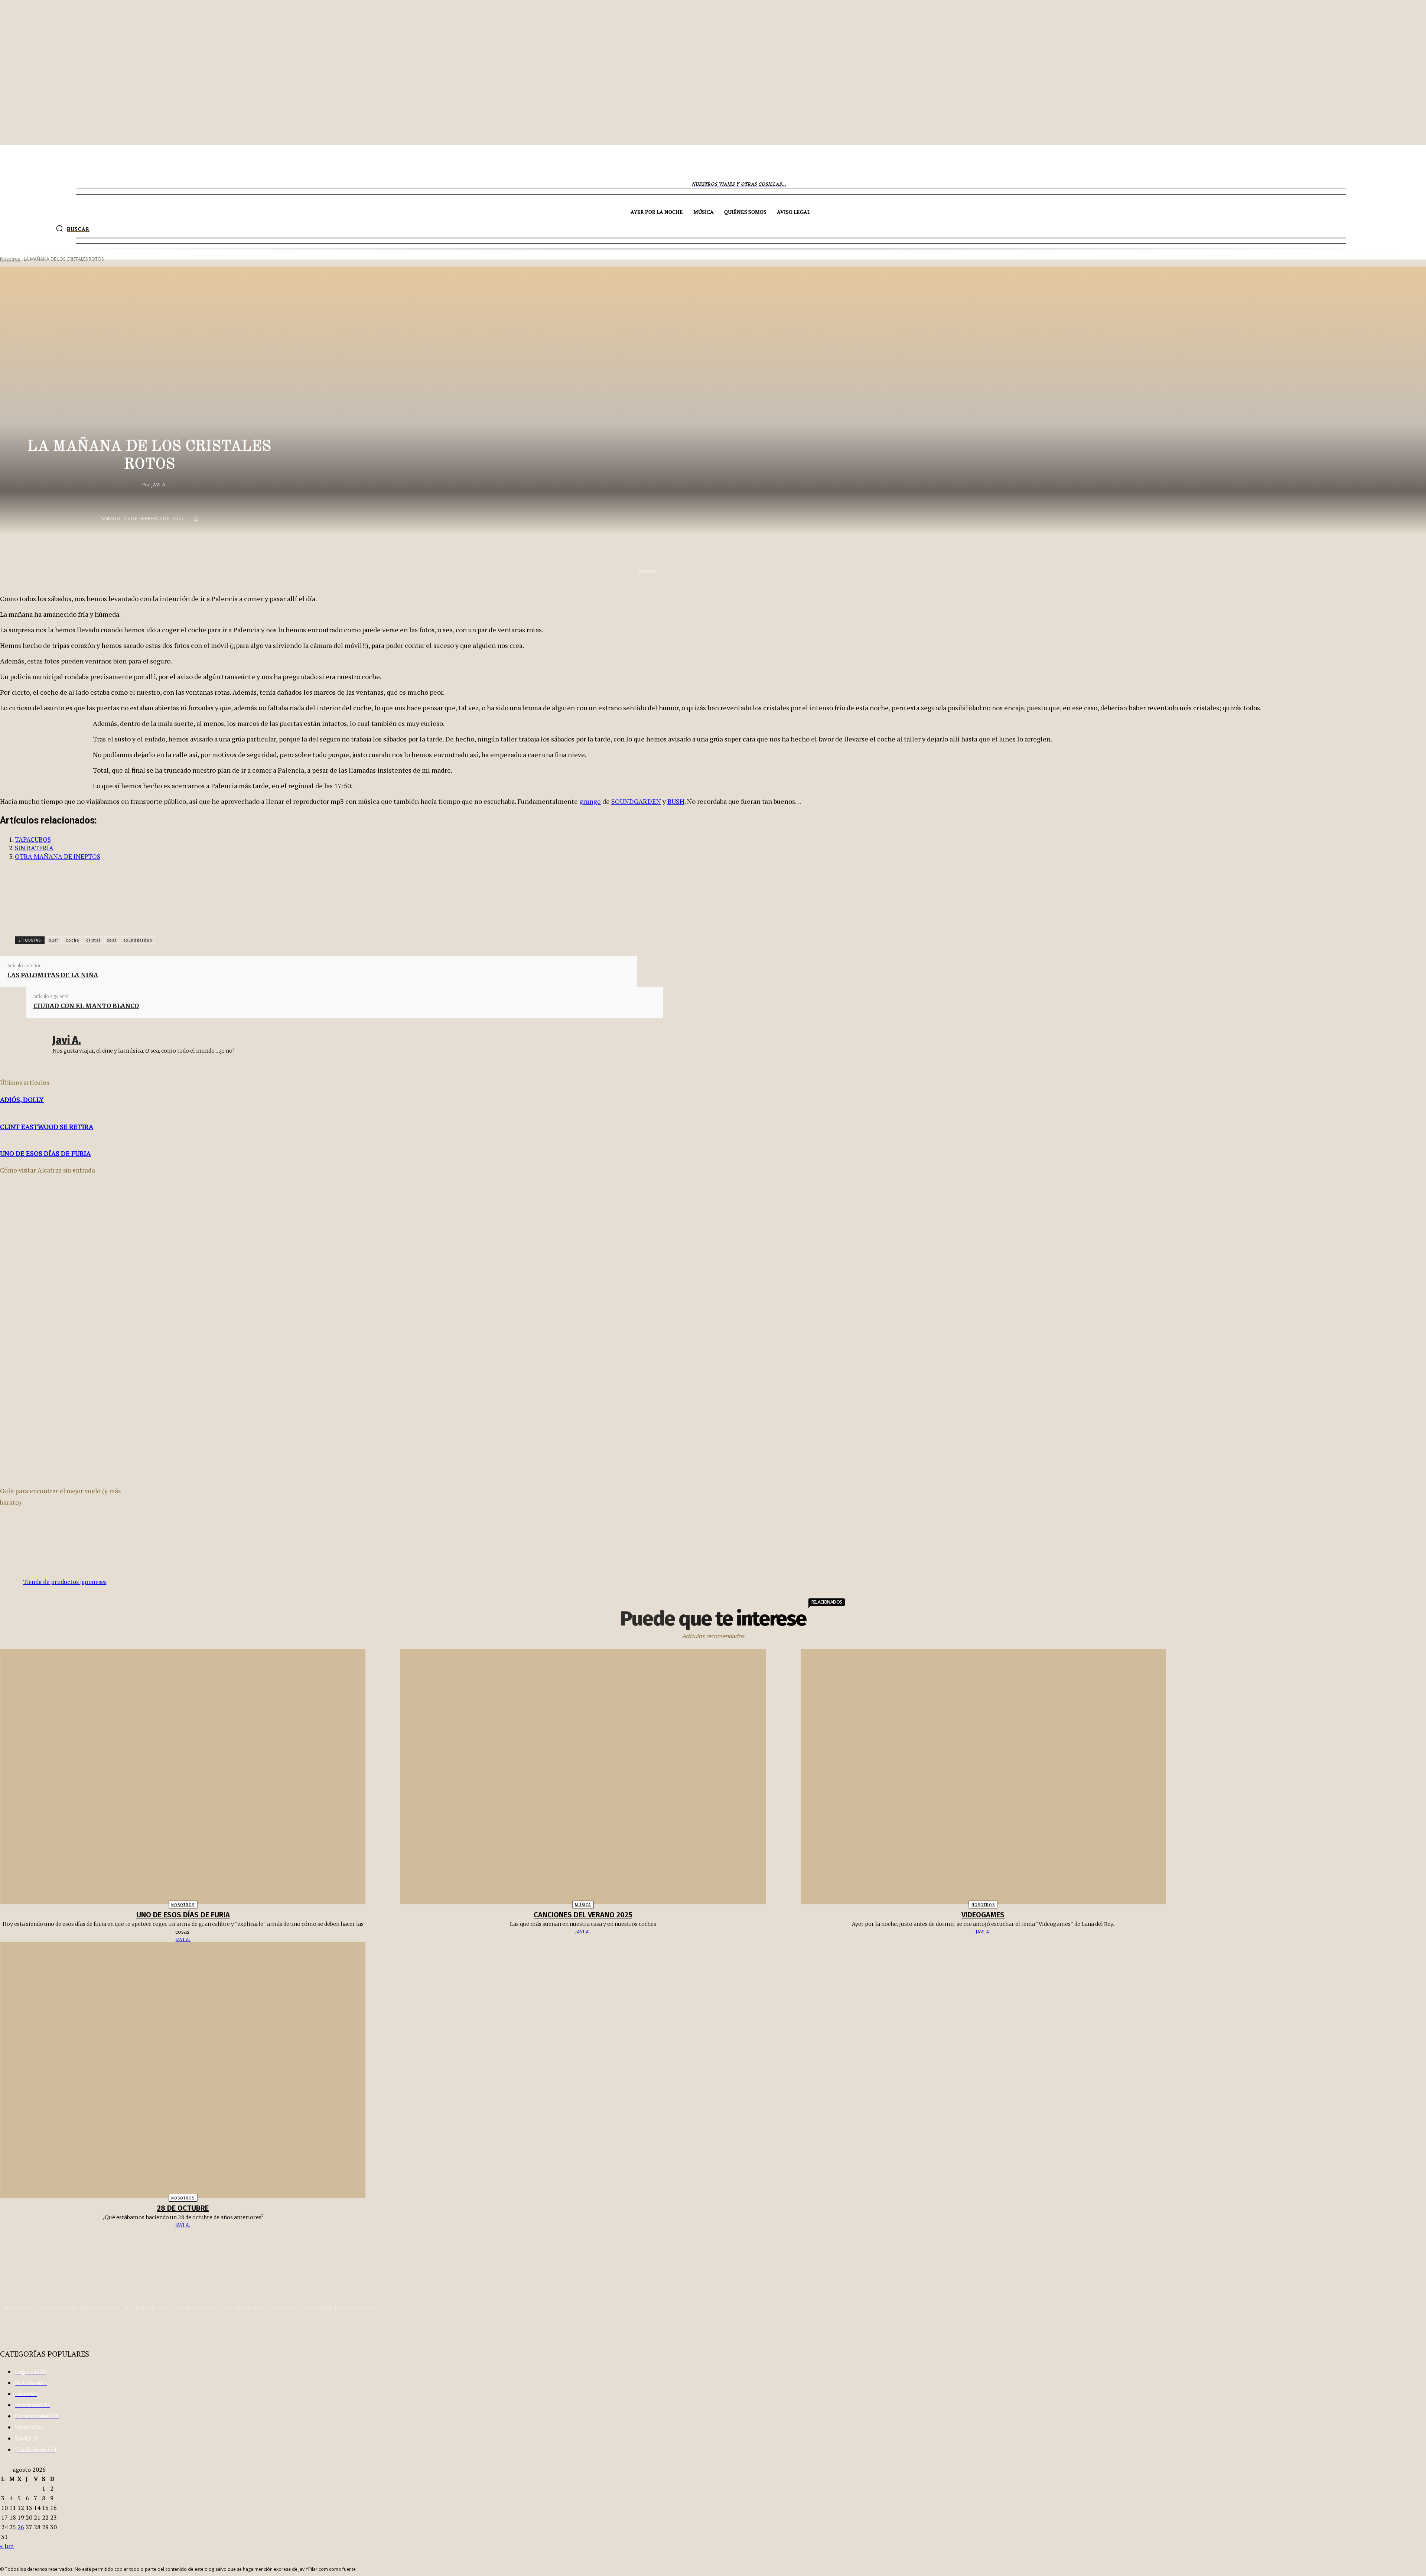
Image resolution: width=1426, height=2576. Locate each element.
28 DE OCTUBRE (183, 2208)
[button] (73, 228)
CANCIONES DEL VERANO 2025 (583, 1915)
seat (112, 940)
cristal (93, 940)
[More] (817, 550)
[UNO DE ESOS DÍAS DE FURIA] (183, 1777)
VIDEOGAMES (983, 1915)
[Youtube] (51, 2322)
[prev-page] (709, 2240)
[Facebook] (710, 550)
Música (583, 1905)
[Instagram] (9, 2322)
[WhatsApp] (790, 550)
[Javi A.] (136, 485)
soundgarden (138, 940)
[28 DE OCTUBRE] (183, 2070)
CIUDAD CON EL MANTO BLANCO (86, 1006)
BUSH (676, 801)
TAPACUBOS (33, 839)
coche (73, 940)
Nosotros (10, 259)
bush (54, 940)
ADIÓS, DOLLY (22, 1099)
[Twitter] (30, 2322)
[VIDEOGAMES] (983, 1777)
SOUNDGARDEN (636, 801)
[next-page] (717, 2240)
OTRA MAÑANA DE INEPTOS (58, 856)
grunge (590, 801)
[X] (736, 550)
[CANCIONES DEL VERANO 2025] (583, 1777)
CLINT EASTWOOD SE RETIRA (47, 1126)
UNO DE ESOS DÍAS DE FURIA (45, 1153)
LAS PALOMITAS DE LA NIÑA (53, 975)
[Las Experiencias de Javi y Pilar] (713, 165)
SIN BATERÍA (34, 848)
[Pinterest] (763, 550)
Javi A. (159, 485)
